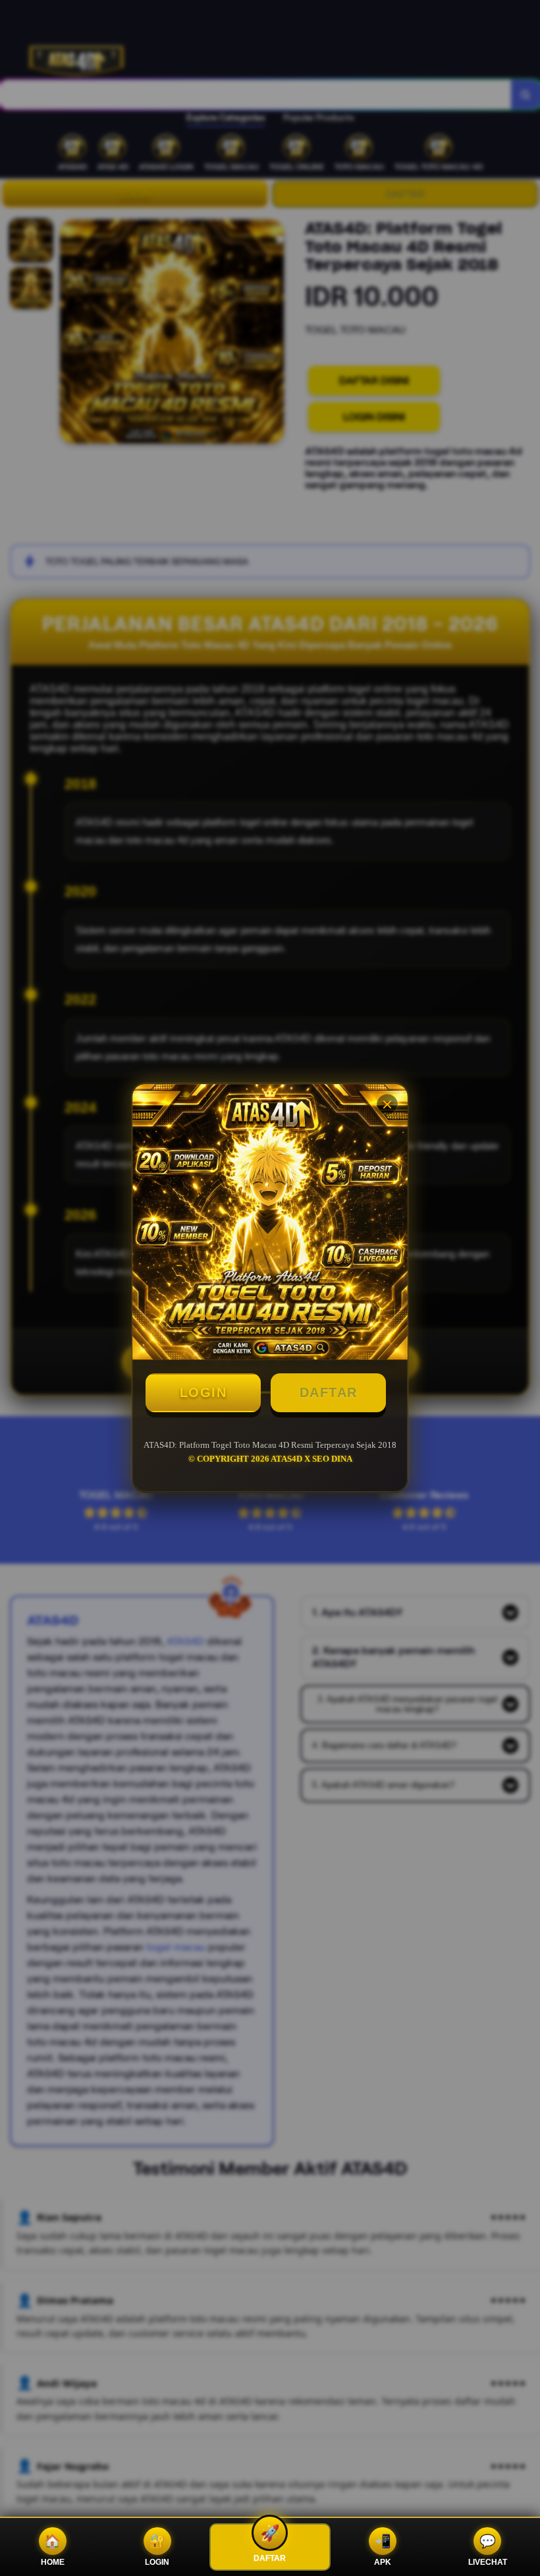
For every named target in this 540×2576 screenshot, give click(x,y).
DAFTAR (329, 1392)
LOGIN (203, 1392)
